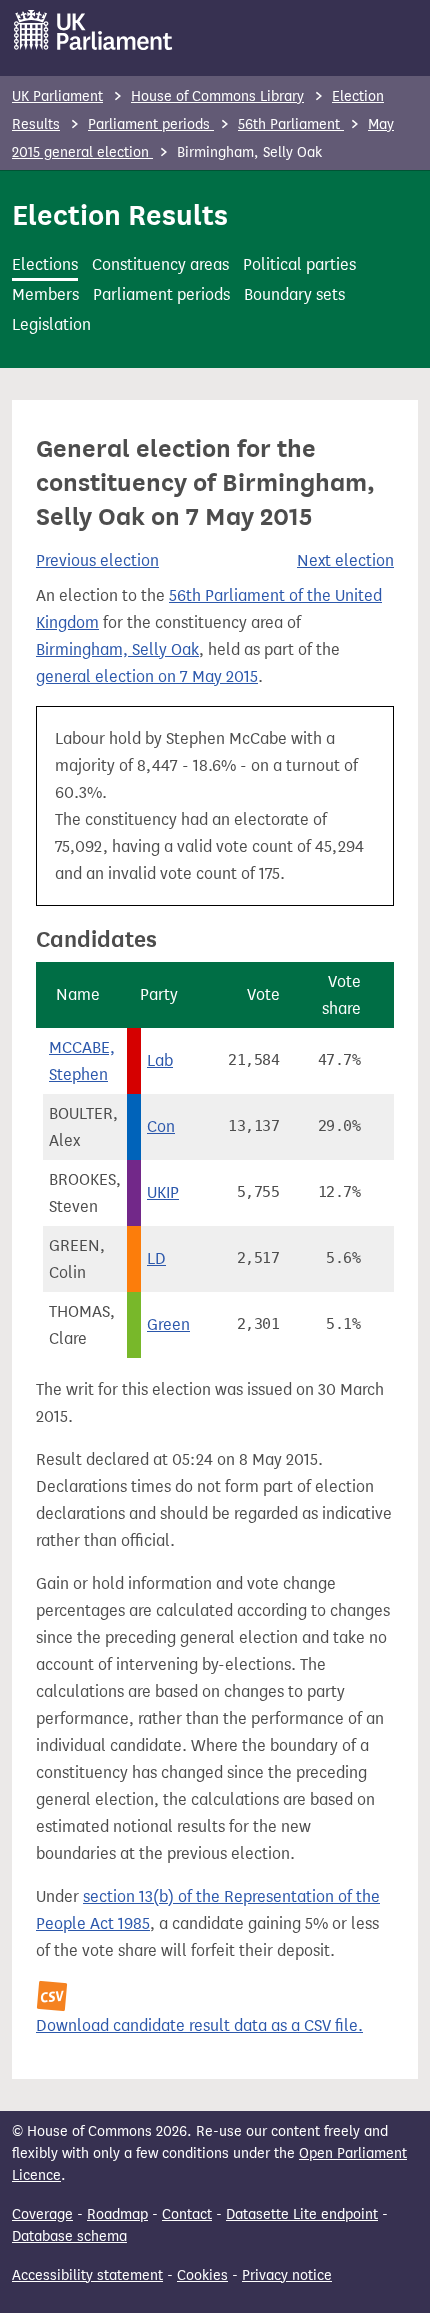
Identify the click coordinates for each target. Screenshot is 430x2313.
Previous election (97, 560)
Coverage (42, 2214)
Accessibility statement (87, 2275)
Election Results (120, 215)
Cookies (202, 2275)
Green (168, 1324)
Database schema (69, 2236)
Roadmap (117, 2214)
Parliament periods (151, 124)
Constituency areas (160, 264)
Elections (45, 264)
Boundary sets (294, 294)
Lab (160, 1060)
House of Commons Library (217, 96)
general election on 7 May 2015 (147, 676)
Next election (345, 560)
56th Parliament (291, 124)
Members (45, 294)
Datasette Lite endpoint (302, 2214)
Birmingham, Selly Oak (117, 649)
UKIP (163, 1192)
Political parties (299, 264)
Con (161, 1126)
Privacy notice (287, 2275)
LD (156, 1258)
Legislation (51, 324)
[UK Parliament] (93, 30)
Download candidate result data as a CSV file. (199, 2025)
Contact (187, 2214)
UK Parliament (57, 96)
